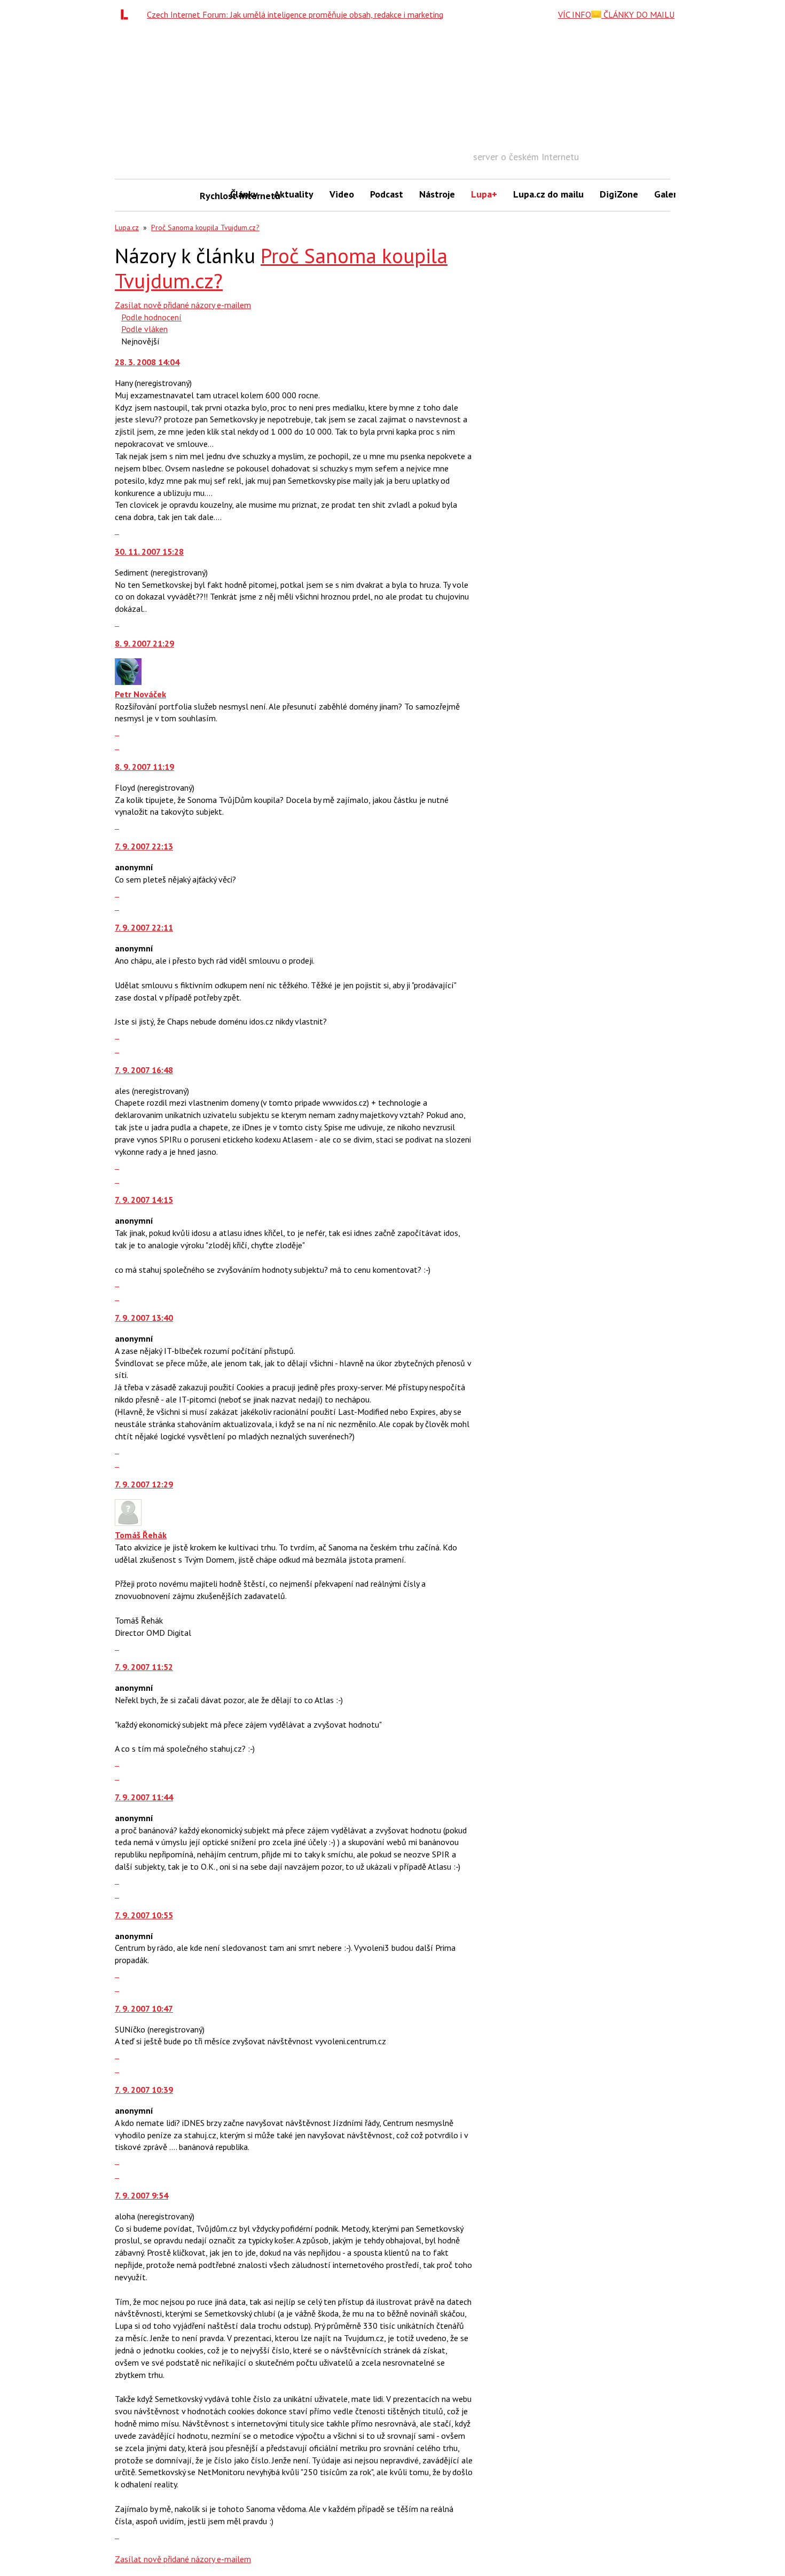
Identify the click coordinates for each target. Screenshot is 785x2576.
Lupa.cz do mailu (548, 194)
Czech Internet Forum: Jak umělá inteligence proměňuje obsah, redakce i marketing (295, 14)
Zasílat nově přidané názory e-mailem (183, 305)
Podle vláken (144, 329)
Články (244, 194)
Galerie (669, 194)
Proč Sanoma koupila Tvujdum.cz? (205, 227)
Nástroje (437, 194)
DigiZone (619, 194)
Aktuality (294, 194)
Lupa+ (484, 194)
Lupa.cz (127, 227)
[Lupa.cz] (127, 14)
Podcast (387, 194)
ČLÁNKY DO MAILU (638, 14)
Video (342, 194)
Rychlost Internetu (211, 196)
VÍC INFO (575, 14)
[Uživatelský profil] (128, 682)
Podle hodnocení (151, 317)
